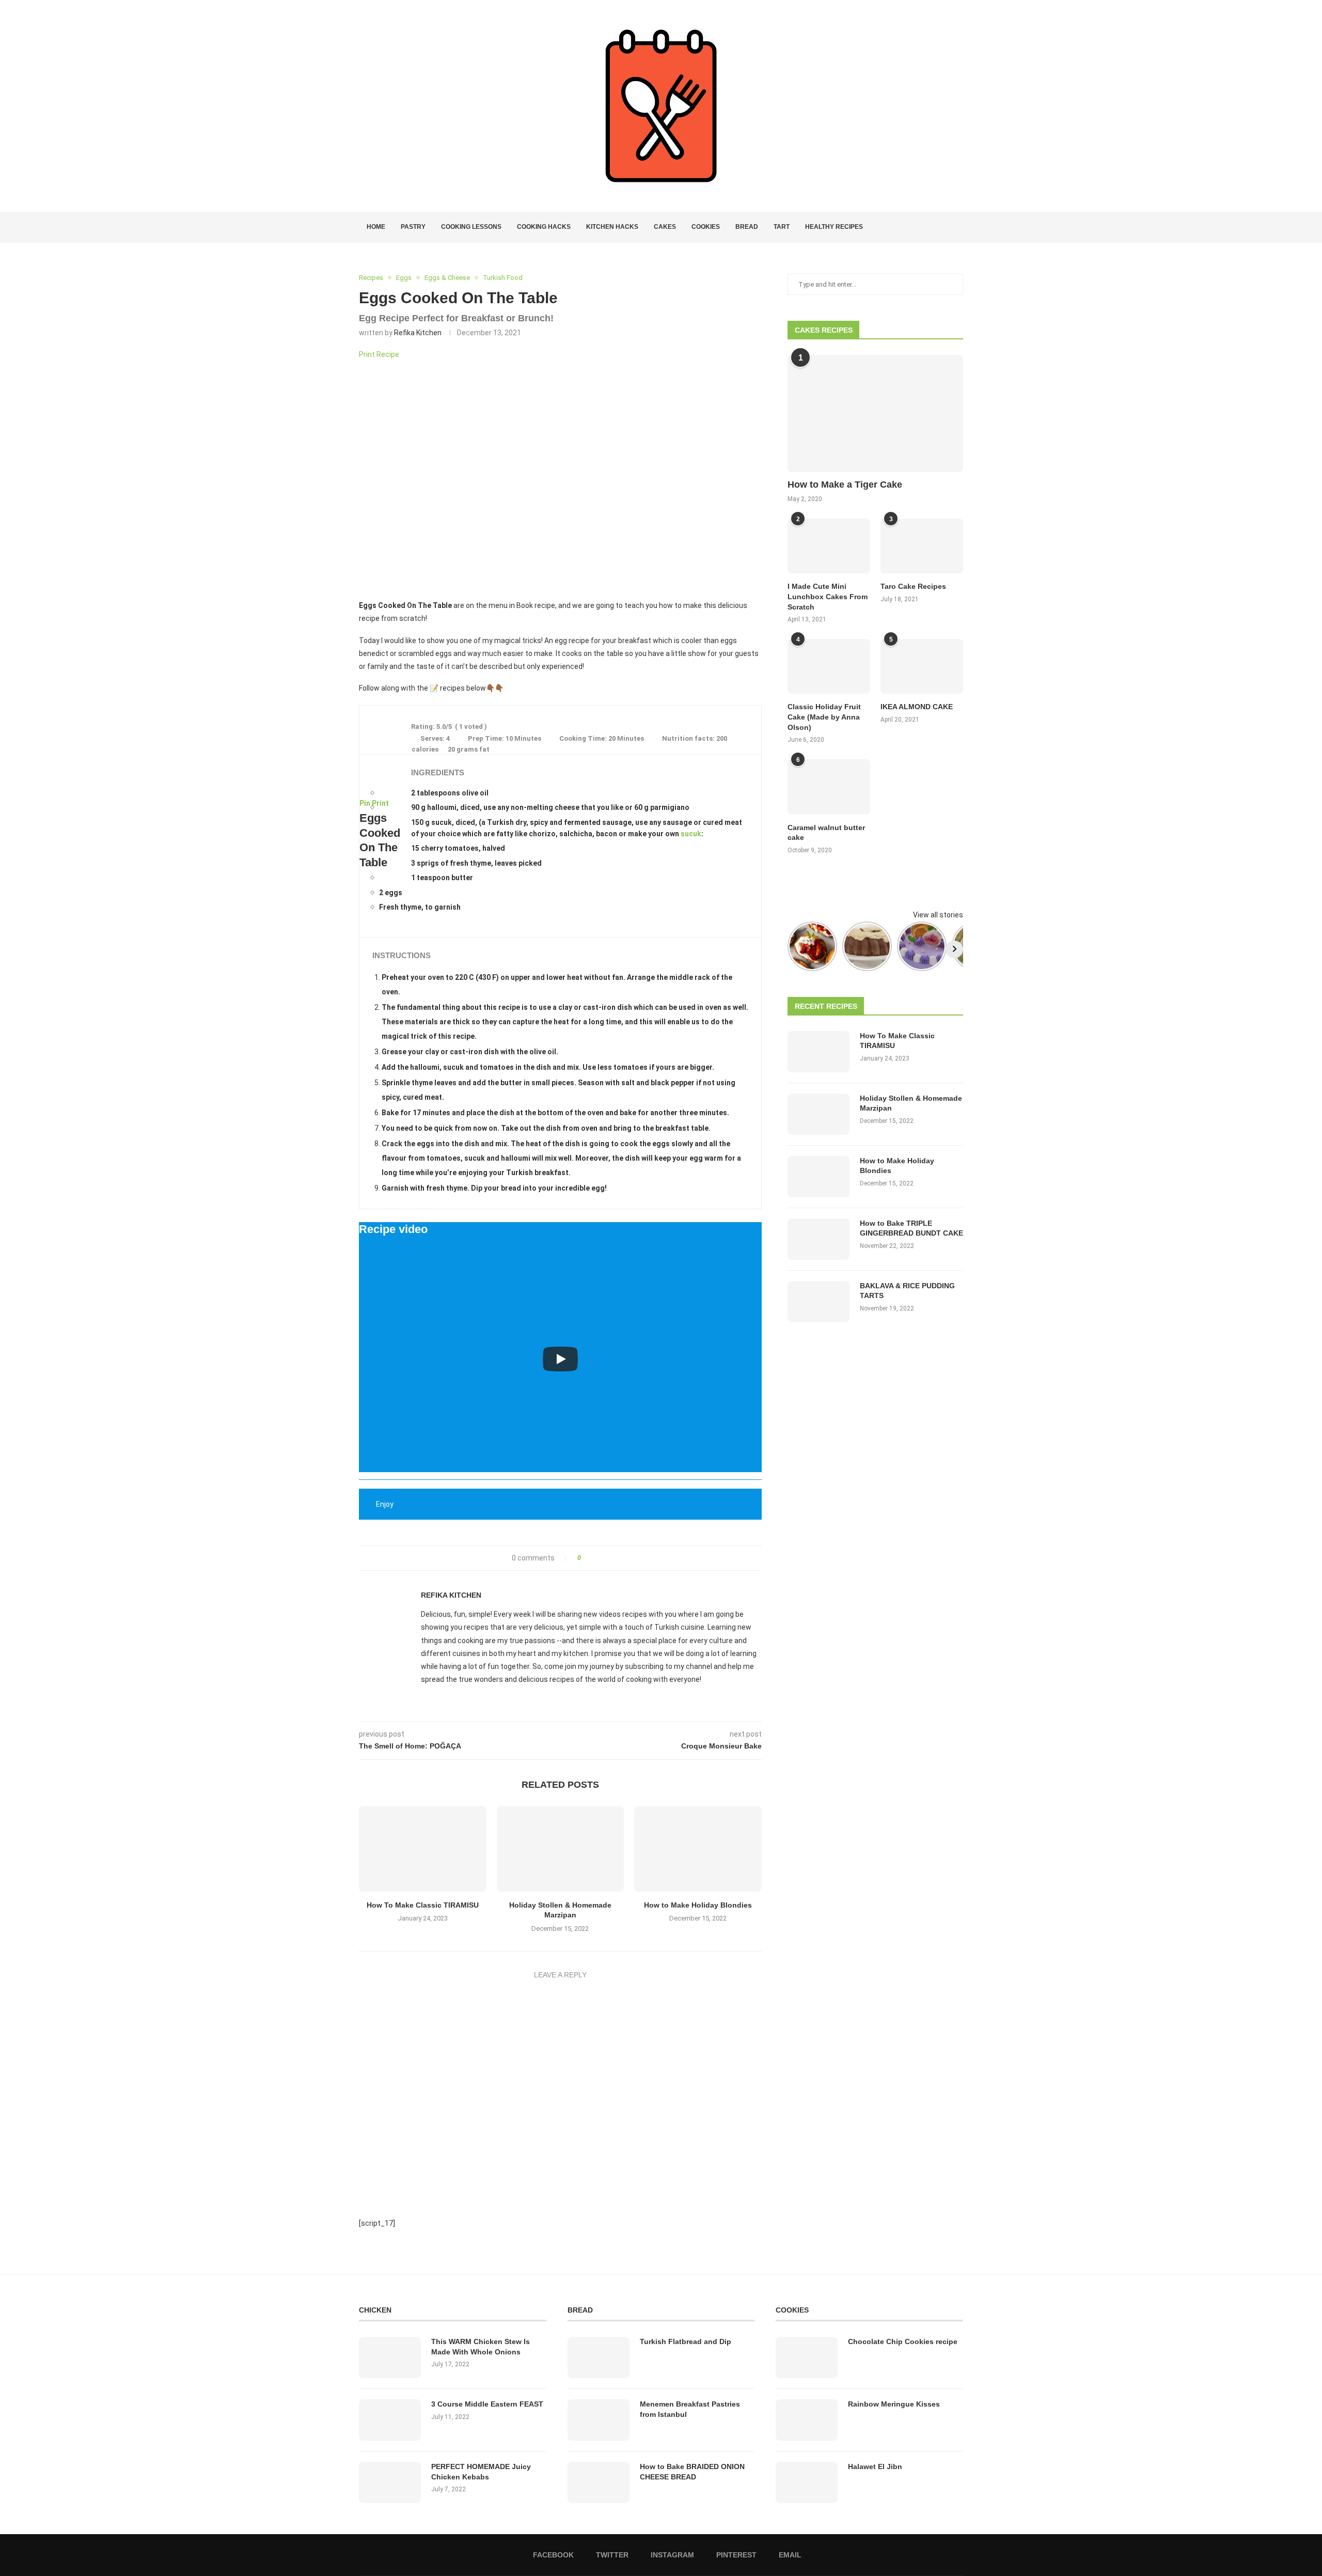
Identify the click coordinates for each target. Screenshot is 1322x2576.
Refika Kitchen (418, 333)
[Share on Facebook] (592, 1558)
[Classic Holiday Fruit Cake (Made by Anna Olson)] (829, 667)
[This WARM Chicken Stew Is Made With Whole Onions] (390, 2358)
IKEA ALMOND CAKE (917, 707)
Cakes (665, 227)
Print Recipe (379, 354)
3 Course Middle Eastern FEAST (487, 2404)
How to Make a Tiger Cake (845, 485)
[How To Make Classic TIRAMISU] (423, 1849)
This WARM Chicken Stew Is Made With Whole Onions (481, 2347)
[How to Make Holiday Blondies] (698, 1849)
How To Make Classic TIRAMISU (423, 1905)
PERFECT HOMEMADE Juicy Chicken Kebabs (481, 2472)
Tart (782, 227)
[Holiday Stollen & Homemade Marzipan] (561, 1849)
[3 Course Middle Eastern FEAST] (390, 2420)
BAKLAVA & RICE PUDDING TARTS (907, 1291)
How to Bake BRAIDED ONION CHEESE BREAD (692, 2472)
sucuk (691, 834)
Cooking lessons (471, 227)
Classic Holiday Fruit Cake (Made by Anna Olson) (824, 717)
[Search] (958, 227)
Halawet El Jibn (875, 2466)
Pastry (413, 227)
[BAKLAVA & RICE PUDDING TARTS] (819, 1302)
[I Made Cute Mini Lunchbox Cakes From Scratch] (829, 546)
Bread (747, 227)
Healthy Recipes (834, 227)
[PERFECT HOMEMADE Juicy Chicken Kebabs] (390, 2483)
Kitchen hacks (612, 227)
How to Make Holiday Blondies (698, 1905)
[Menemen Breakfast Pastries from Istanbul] (599, 2420)
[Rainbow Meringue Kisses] (807, 2420)
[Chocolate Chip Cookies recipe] (807, 2358)
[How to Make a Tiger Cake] (875, 413)
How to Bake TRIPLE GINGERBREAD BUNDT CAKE (911, 1228)
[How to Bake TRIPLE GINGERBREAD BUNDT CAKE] (819, 1239)
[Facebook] (923, 227)
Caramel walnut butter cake (826, 833)
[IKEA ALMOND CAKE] (922, 667)
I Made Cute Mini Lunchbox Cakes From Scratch (828, 596)
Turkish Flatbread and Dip (686, 2341)
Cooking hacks (544, 227)
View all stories (938, 915)
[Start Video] (560, 1359)
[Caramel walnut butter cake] (829, 787)
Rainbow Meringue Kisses (894, 2404)
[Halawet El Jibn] (807, 2483)
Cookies (706, 227)
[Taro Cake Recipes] (922, 546)
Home (376, 227)
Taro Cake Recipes (913, 586)
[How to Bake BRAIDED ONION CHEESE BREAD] (599, 2483)
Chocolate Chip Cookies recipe (903, 2341)
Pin (365, 803)
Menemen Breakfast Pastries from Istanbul (690, 2409)
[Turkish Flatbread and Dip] (599, 2358)
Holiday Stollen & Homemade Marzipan (911, 1103)
